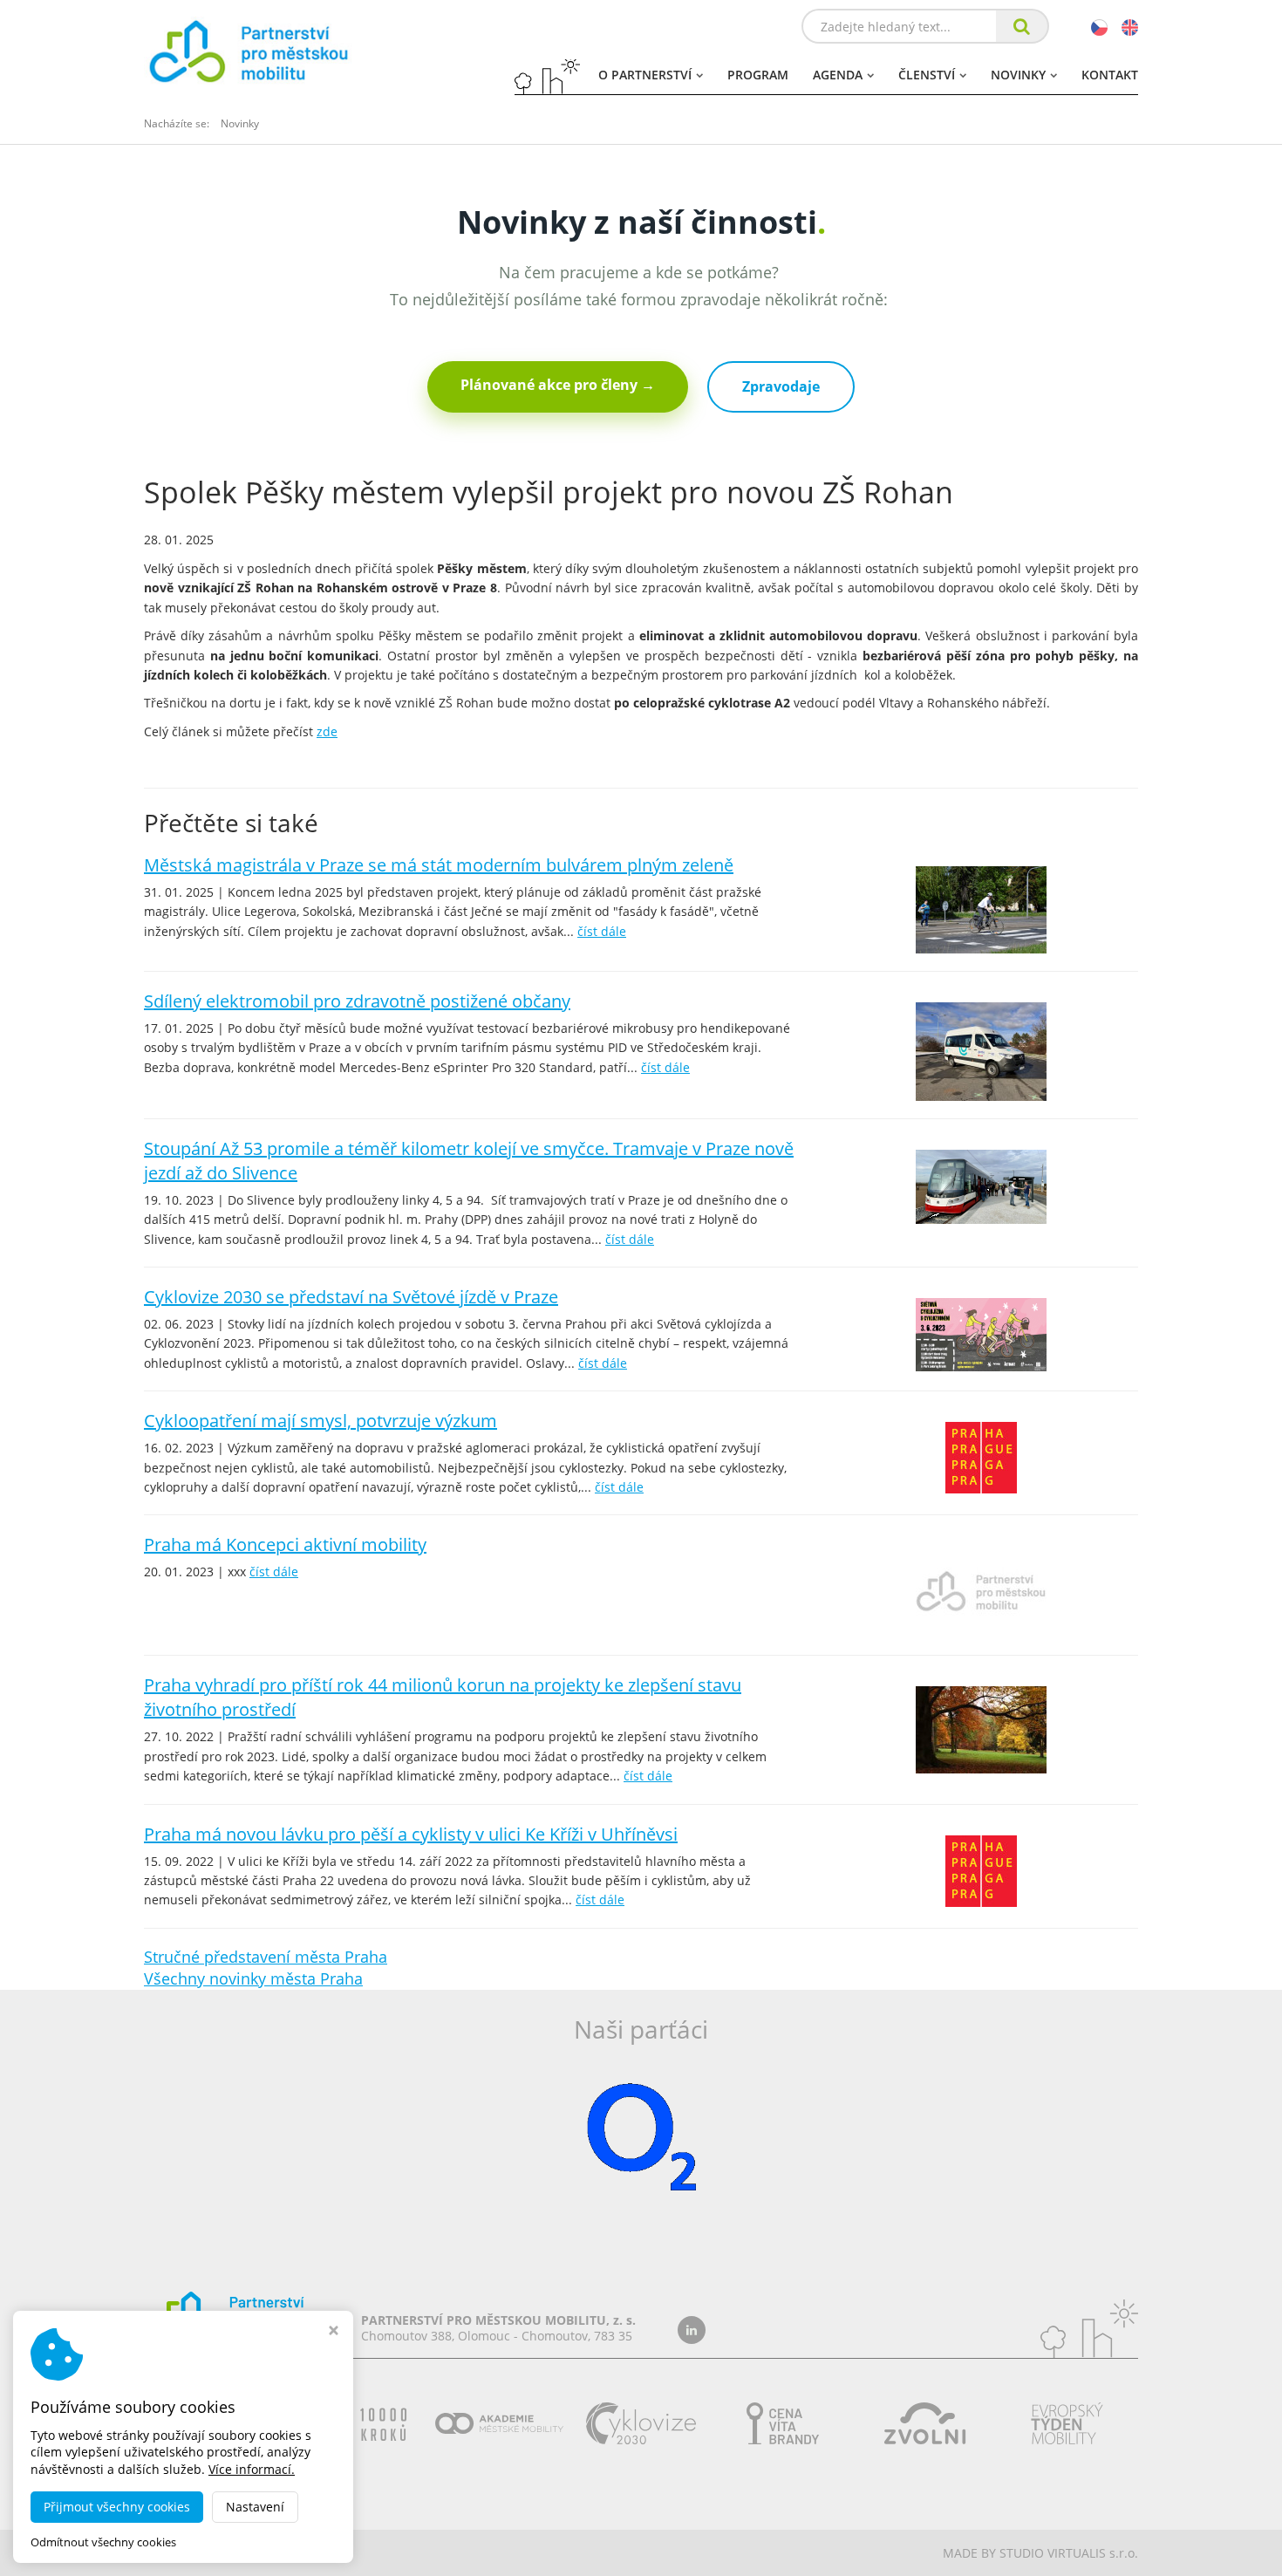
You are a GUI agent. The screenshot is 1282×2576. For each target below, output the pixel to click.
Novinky (1018, 75)
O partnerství (645, 75)
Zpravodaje (781, 386)
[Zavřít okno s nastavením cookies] (334, 2332)
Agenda (838, 75)
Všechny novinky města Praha (253, 1978)
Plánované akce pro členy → (558, 385)
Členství (927, 75)
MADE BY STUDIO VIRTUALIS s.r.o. (1040, 2553)
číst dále (602, 931)
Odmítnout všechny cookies (103, 2542)
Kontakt (1110, 75)
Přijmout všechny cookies (117, 2507)
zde (327, 731)
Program (758, 75)
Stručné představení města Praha (266, 1957)
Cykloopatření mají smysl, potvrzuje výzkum (320, 1421)
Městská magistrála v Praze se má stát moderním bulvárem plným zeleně (439, 865)
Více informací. (252, 2469)
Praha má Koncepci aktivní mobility (285, 1544)
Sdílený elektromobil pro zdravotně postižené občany (357, 1001)
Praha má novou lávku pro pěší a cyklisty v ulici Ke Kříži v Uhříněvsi (411, 1834)
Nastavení (255, 2507)
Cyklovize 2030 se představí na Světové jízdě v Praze (351, 1297)
